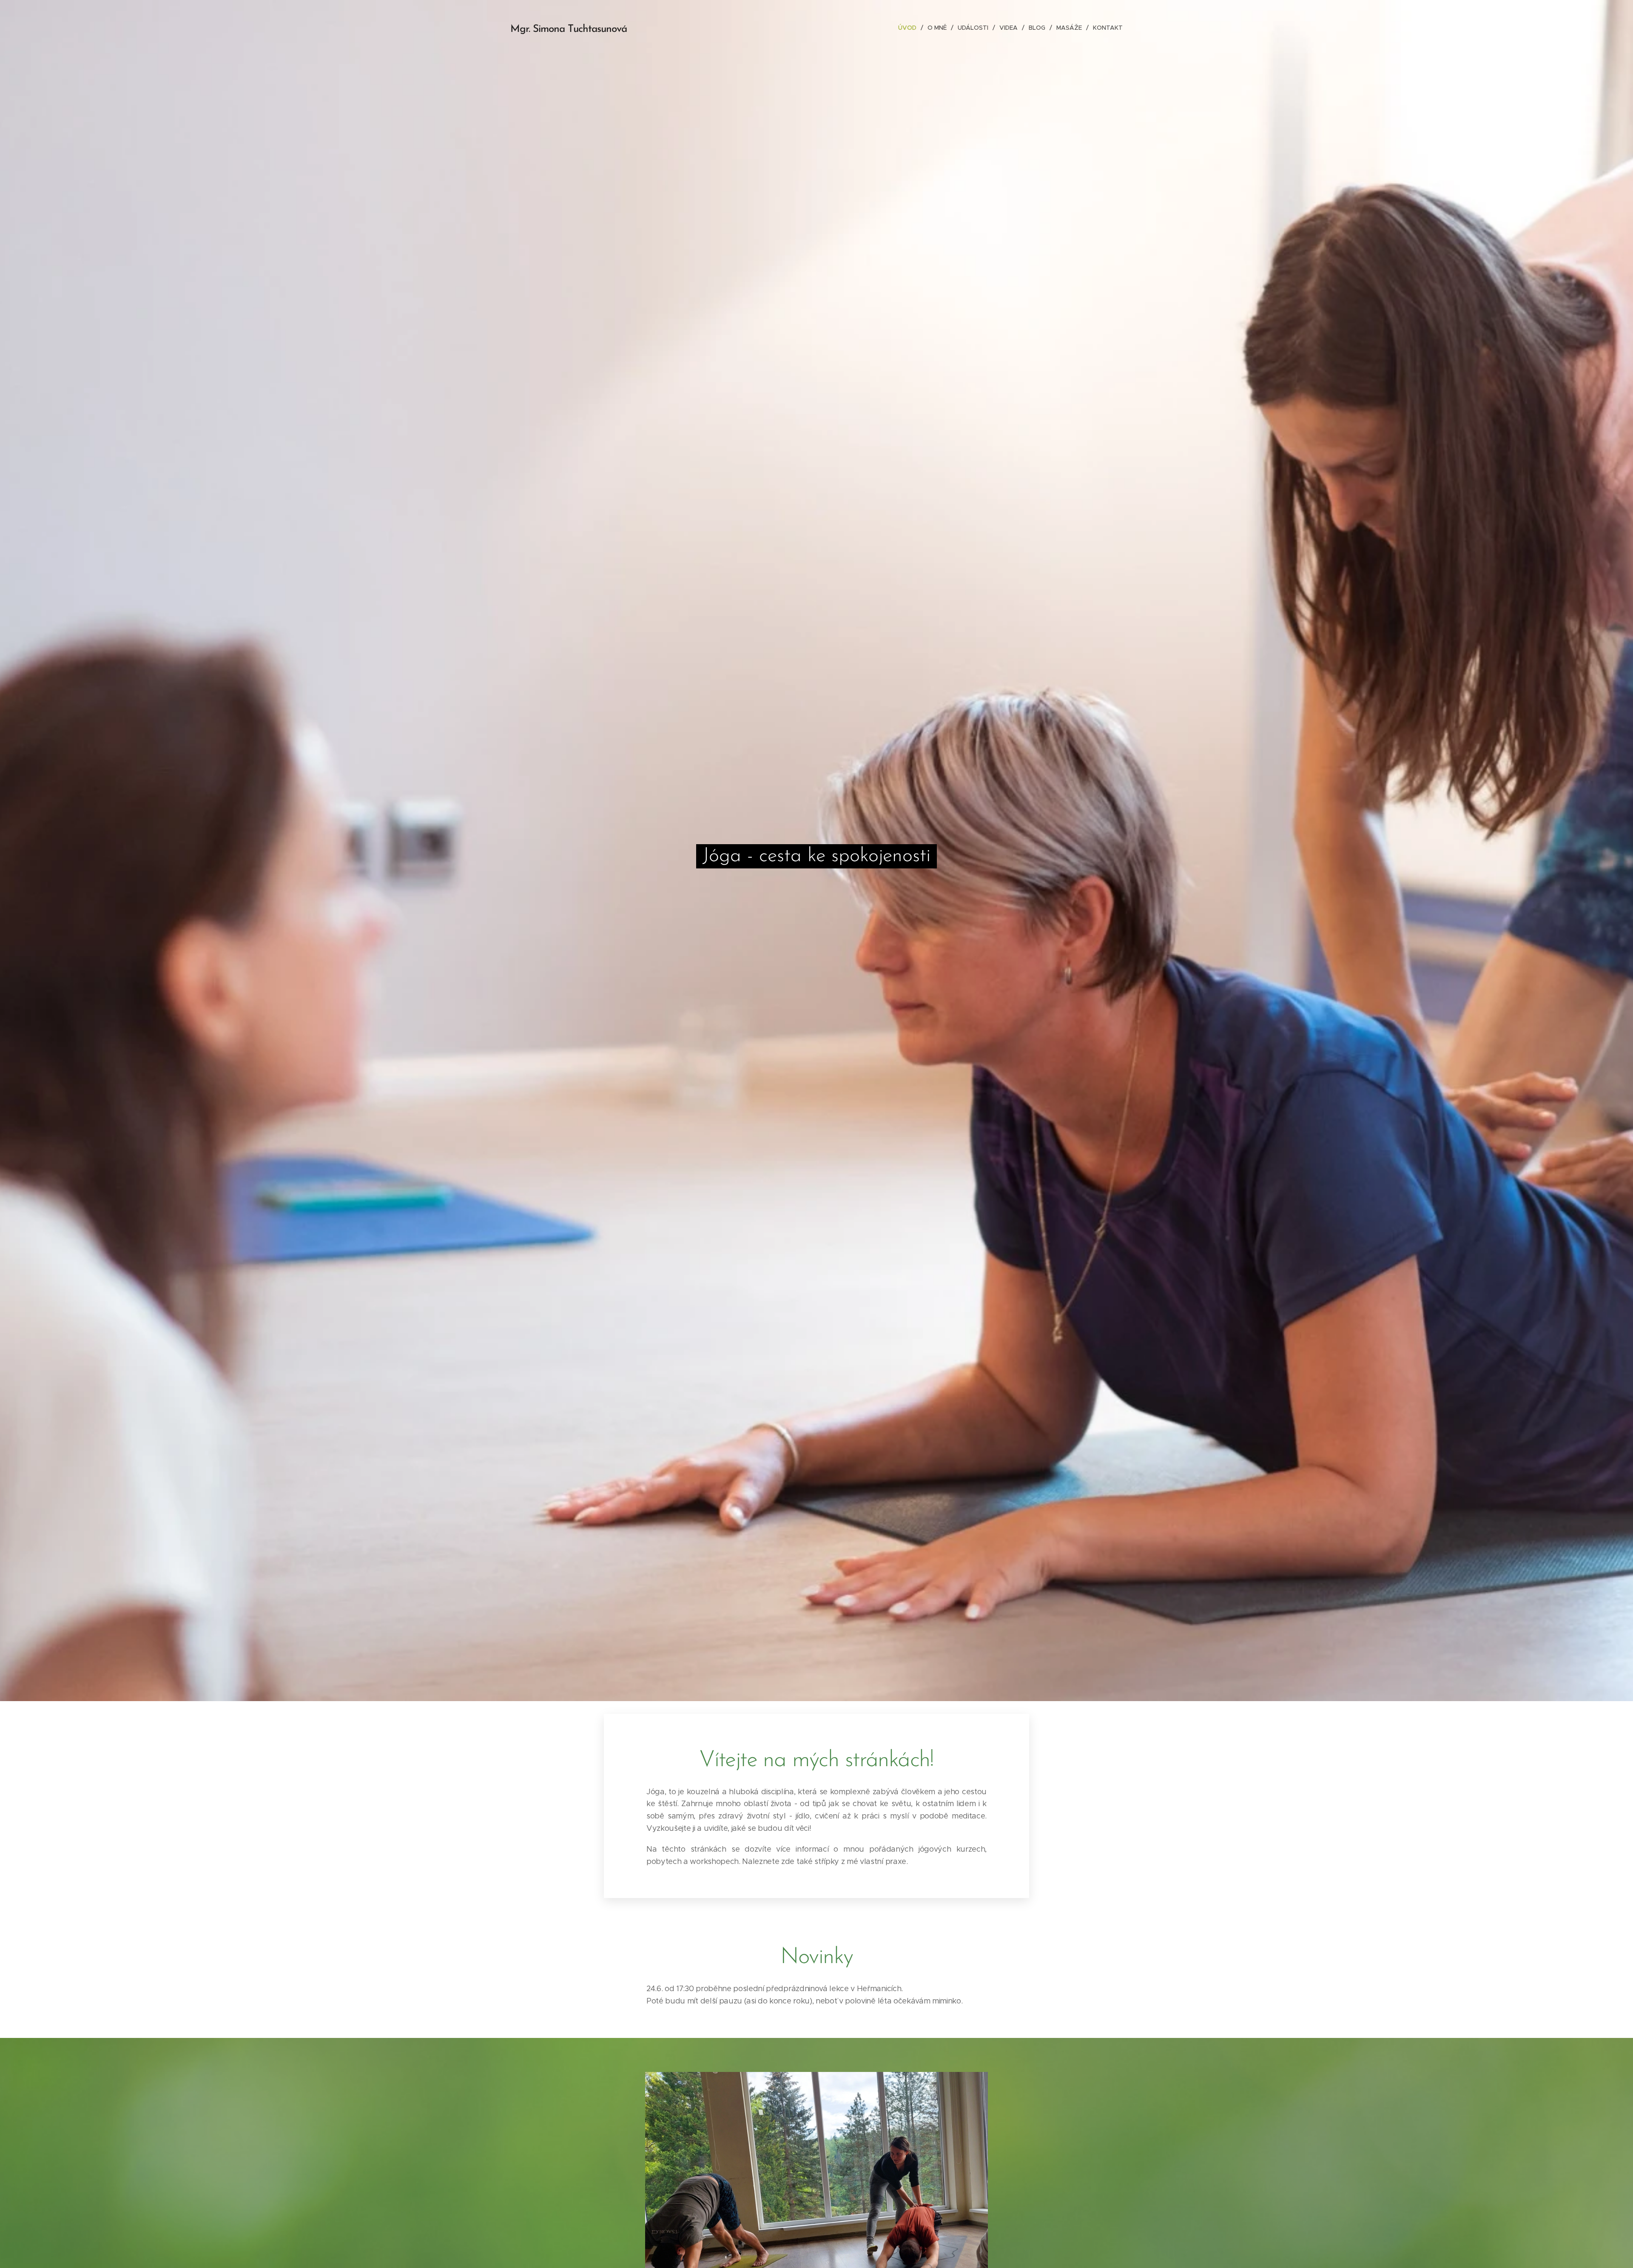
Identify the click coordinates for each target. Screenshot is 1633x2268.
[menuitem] (910, 28)
